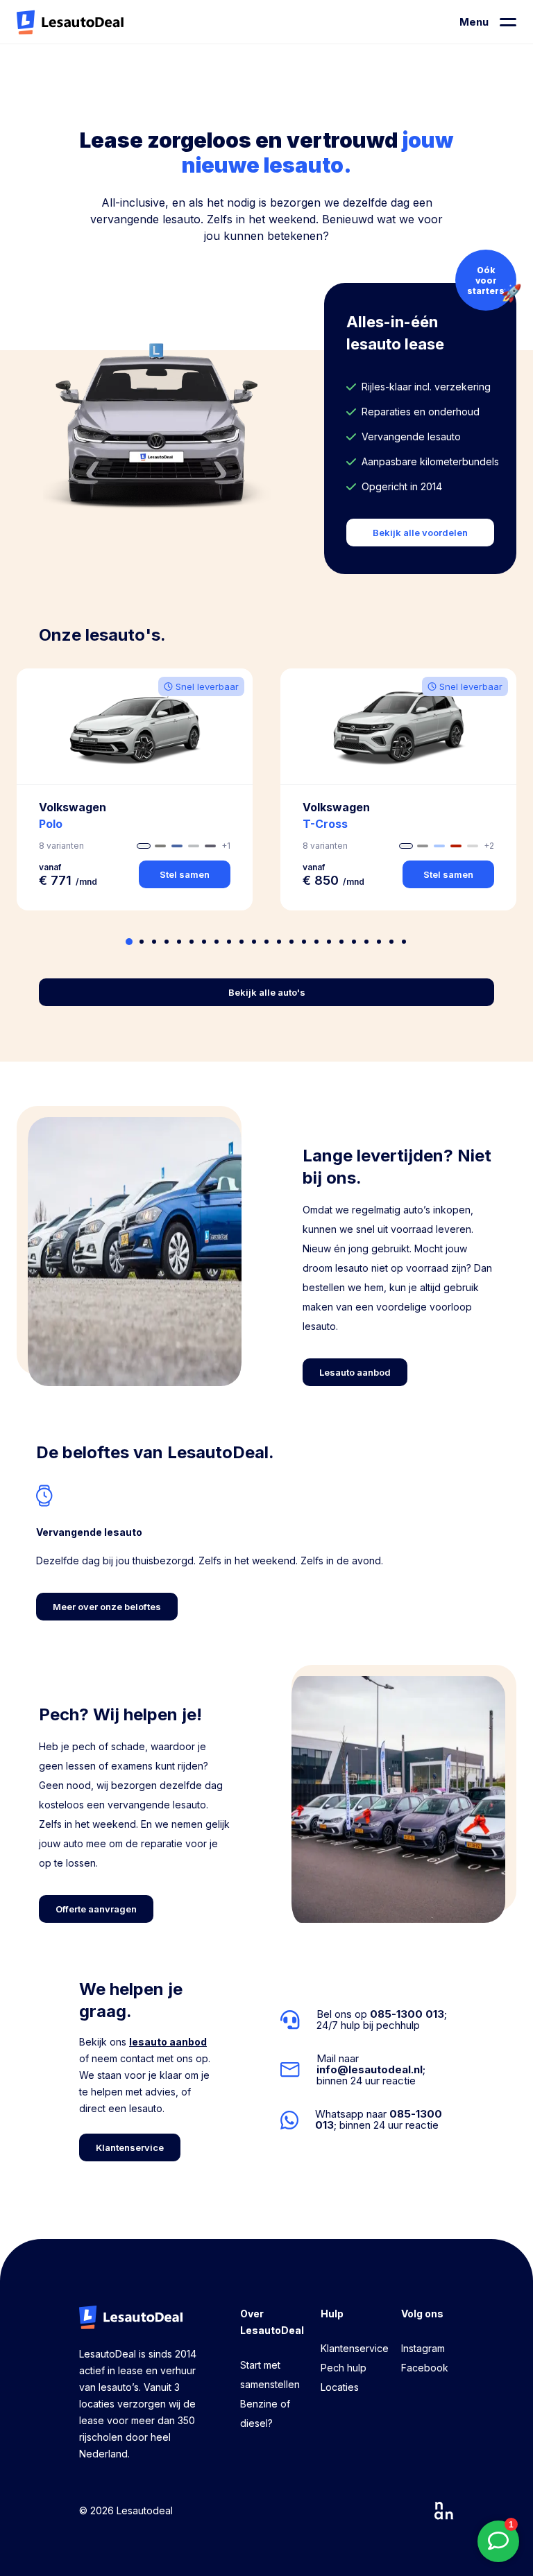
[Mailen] (367, 2070)
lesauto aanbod (168, 2042)
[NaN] (444, 2511)
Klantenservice (355, 2348)
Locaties (340, 2387)
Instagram (423, 2348)
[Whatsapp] (367, 2120)
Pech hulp (344, 2368)
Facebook (425, 2368)
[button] (135, 789)
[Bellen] (367, 2020)
